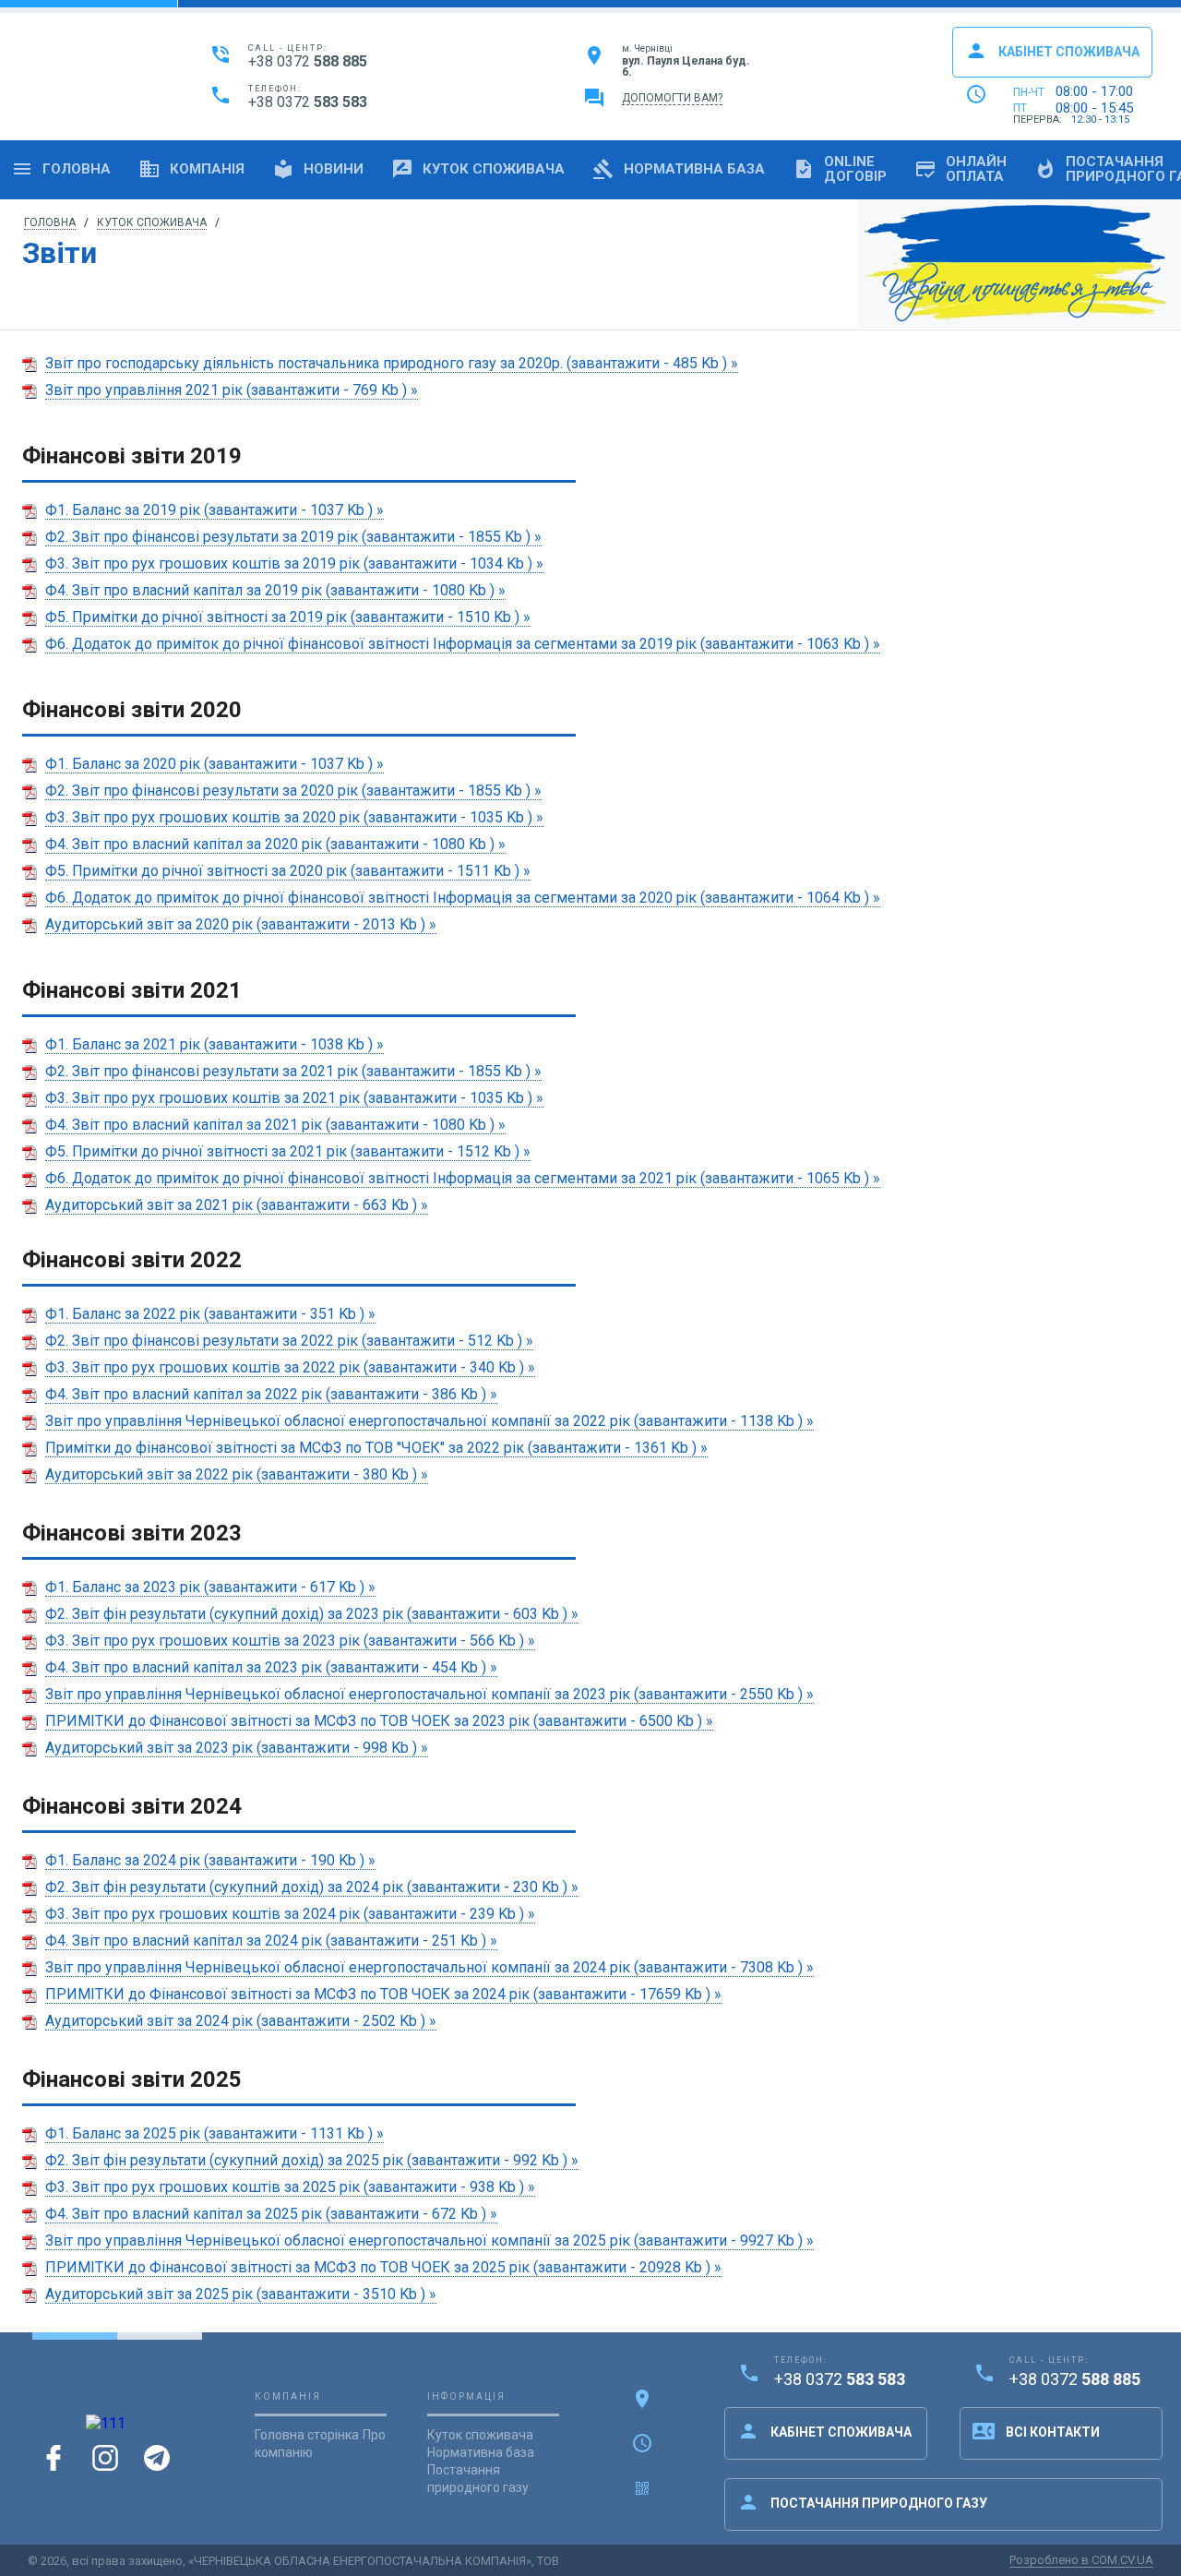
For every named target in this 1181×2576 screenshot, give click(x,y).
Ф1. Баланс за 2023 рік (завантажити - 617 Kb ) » (210, 1587)
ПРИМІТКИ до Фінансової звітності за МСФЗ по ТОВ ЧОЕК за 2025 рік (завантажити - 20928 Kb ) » (383, 2267)
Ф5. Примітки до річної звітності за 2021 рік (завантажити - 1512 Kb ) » (288, 1151)
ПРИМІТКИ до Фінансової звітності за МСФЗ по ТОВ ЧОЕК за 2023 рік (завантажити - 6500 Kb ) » (379, 1721)
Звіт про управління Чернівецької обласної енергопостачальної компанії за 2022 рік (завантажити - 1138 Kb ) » (429, 1421)
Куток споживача (478, 169)
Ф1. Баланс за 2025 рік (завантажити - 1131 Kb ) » (215, 2133)
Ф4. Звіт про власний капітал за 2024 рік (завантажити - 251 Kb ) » (271, 1941)
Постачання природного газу (862, 2502)
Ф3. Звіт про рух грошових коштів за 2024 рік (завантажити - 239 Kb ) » (290, 1914)
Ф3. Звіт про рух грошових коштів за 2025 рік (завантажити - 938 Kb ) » (290, 2187)
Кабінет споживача (1052, 51)
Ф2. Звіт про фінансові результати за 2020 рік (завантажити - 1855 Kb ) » (293, 791)
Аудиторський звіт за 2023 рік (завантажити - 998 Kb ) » (237, 1748)
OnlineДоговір (840, 169)
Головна (61, 169)
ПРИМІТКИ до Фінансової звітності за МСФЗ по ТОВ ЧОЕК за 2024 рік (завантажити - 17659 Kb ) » (383, 1994)
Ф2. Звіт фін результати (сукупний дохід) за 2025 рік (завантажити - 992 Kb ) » (312, 2160)
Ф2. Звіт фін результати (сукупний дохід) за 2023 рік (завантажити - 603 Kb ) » (312, 1614)
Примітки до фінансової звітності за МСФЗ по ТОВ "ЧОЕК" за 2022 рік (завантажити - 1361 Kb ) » (376, 1448)
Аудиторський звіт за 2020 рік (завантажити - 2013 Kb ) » (241, 924)
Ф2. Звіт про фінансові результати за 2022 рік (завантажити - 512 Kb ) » (289, 1341)
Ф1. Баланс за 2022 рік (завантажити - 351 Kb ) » (210, 1314)
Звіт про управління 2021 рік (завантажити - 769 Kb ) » (232, 390)
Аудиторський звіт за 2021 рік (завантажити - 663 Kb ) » (237, 1205)
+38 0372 (308, 61)
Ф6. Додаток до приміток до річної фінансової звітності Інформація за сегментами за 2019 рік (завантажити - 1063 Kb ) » (463, 644)
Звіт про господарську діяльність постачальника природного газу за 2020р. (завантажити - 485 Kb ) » (392, 363)
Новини (318, 169)
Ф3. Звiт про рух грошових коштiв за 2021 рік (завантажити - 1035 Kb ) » (294, 1098)
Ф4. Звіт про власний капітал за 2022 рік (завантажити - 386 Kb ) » (271, 1394)
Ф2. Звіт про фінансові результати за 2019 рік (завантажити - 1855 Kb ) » (293, 537)
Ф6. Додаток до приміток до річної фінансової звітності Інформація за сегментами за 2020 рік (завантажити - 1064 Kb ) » (463, 898)
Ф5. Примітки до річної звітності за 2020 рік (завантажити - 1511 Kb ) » (288, 871)
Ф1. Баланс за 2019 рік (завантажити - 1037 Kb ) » (215, 510)
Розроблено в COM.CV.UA (1081, 2560)
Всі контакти (1036, 2431)
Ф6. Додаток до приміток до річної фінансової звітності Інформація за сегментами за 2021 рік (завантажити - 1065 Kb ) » (463, 1178)
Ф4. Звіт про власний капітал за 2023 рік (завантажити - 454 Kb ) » (271, 1667)
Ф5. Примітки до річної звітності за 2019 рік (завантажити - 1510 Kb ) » (288, 617)
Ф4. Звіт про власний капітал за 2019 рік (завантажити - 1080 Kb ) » (275, 590)
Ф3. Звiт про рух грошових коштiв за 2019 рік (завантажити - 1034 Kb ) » (294, 563)
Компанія (191, 169)
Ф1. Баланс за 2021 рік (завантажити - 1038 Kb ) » (215, 1044)
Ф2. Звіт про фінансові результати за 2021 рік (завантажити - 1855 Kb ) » (293, 1071)
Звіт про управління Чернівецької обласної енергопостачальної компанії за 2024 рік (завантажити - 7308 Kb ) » (429, 1967)
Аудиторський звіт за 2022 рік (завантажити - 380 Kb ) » (237, 1474)
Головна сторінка (307, 2435)
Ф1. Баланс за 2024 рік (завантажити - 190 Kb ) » (210, 1860)
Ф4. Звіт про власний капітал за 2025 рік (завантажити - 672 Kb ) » (271, 2214)
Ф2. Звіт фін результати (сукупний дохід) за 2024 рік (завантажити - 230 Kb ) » (312, 1887)
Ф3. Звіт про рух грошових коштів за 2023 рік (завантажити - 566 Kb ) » (290, 1641)
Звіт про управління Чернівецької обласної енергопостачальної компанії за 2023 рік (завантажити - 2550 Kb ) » (429, 1694)
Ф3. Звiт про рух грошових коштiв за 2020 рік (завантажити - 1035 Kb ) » (294, 817)
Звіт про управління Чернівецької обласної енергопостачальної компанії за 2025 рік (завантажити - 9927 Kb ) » (429, 2241)
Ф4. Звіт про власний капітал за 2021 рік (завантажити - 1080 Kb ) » (275, 1125)
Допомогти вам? (672, 98)
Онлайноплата (960, 169)
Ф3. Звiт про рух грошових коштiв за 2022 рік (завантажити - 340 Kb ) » (290, 1367)
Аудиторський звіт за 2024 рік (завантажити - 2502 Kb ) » (241, 2021)
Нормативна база (679, 169)
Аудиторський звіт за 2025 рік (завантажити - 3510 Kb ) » (241, 2294)
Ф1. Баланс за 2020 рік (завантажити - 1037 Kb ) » (215, 764)
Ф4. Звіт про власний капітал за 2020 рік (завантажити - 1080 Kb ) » (275, 844)
